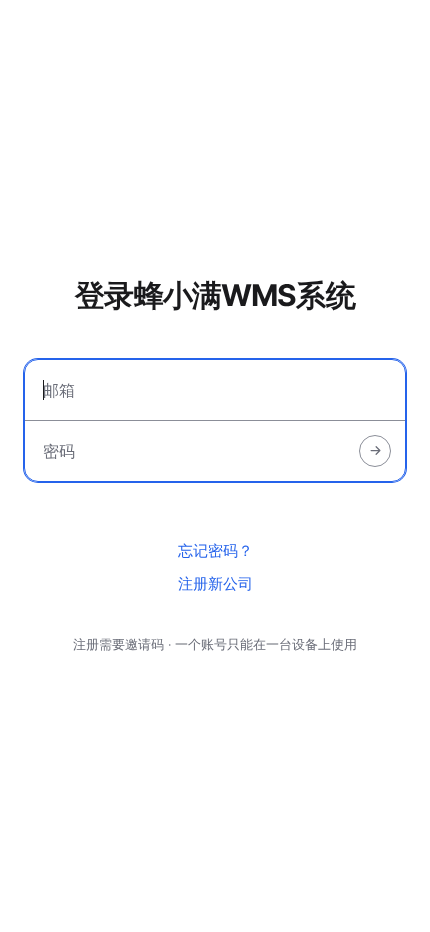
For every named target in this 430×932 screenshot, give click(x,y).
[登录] (375, 451)
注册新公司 (215, 583)
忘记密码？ (215, 550)
